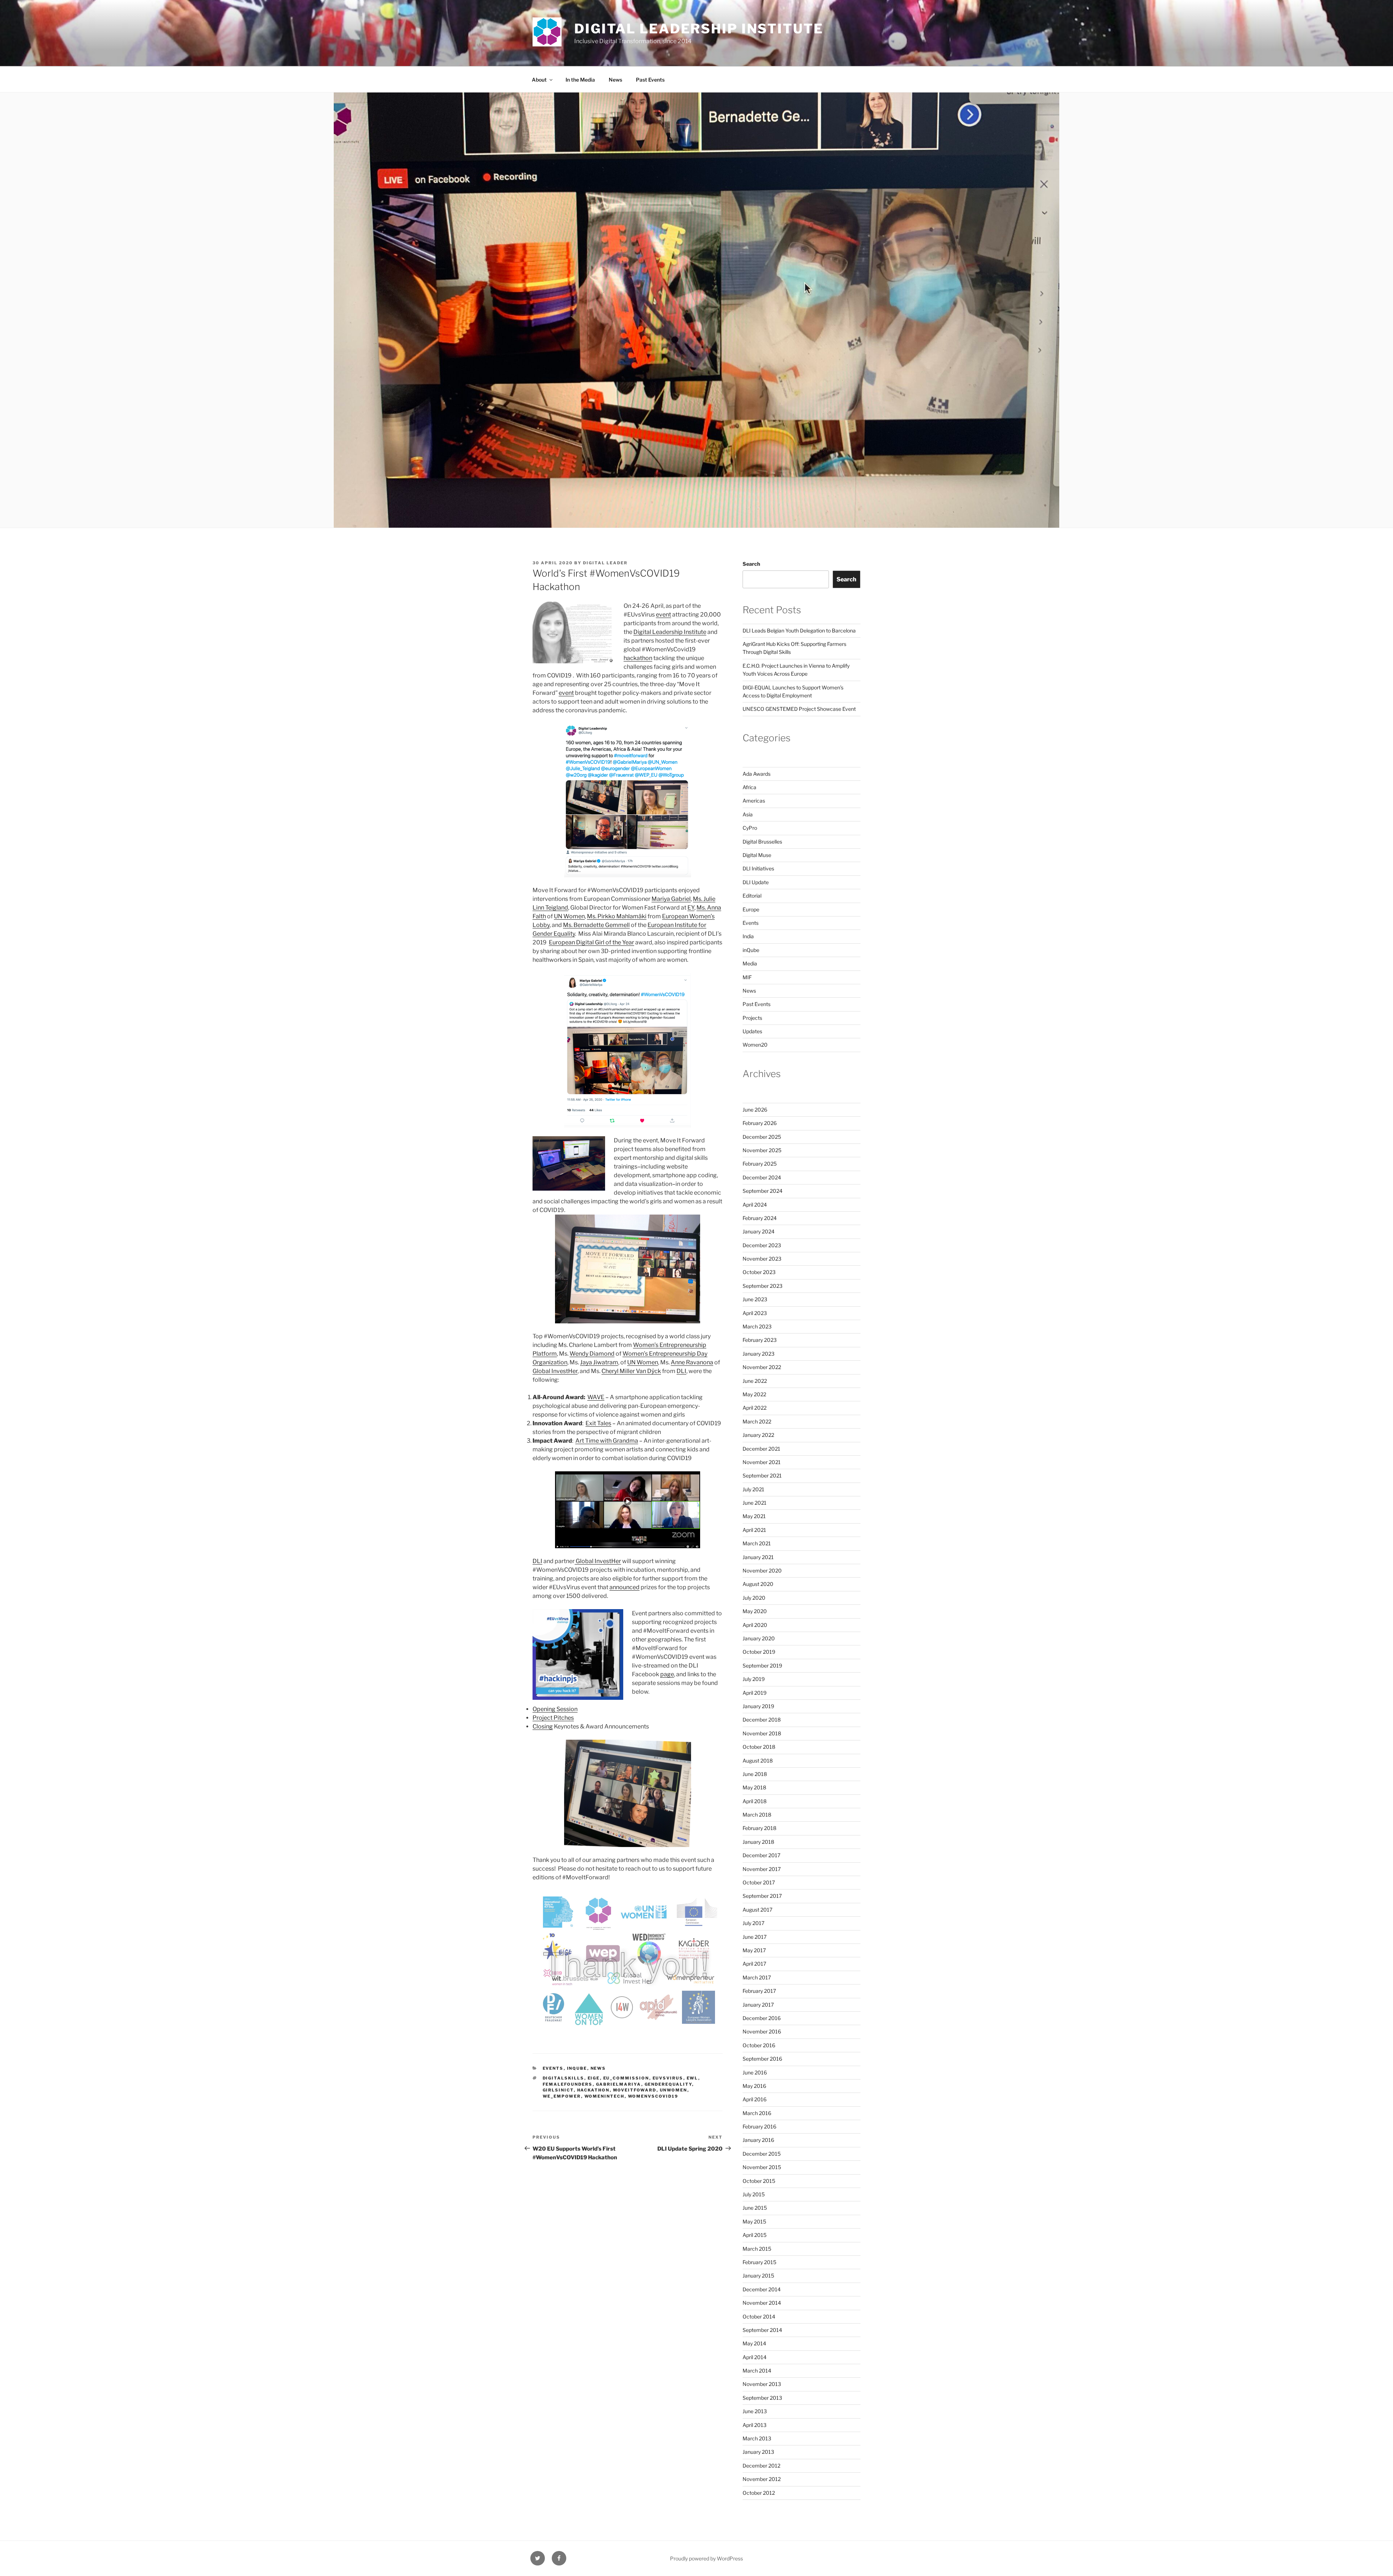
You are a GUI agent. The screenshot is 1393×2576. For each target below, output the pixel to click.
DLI (681, 1371)
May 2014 (754, 2343)
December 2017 (761, 1855)
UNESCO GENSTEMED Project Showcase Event (799, 709)
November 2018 (762, 1733)
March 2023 (757, 1326)
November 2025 (762, 1150)
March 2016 (757, 2113)
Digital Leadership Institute (699, 29)
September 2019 (762, 1666)
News (615, 80)
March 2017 (757, 1977)
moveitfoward (635, 2090)
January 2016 (758, 2140)
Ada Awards (757, 774)
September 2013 (762, 2398)
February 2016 (759, 2126)
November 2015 (762, 2167)
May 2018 (754, 1787)
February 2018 (759, 1828)
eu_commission (626, 2078)
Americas (754, 801)
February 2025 (760, 1164)
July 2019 (754, 1679)
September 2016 (762, 2059)
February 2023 (760, 1340)
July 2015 (754, 2194)
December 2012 (761, 2466)
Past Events (650, 80)
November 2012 (762, 2479)
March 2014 (757, 2371)
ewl (693, 2078)
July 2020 (754, 1598)
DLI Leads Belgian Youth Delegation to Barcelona (799, 630)
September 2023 (763, 1286)
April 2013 (755, 2425)
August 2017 (757, 1910)
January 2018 (758, 1842)
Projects (752, 1018)
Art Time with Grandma (607, 1441)
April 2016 (755, 2099)
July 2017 (753, 1923)
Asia (748, 814)
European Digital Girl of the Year (591, 942)
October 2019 (759, 1652)
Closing (543, 1726)
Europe (751, 909)
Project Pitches (553, 1718)
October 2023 (759, 1272)
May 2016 (754, 2086)
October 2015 (759, 2181)
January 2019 (758, 1706)
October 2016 (759, 2045)
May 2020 (755, 1611)
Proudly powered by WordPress (706, 2558)
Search (751, 564)
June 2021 (755, 1503)
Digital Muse (757, 855)
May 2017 (754, 1950)
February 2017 (759, 1991)
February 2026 (760, 1123)
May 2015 (754, 2221)
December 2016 (762, 2018)
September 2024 (763, 1191)
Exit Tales (598, 1423)
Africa (749, 787)
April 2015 (755, 2235)
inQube (577, 2068)
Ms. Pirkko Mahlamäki (617, 916)
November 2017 (762, 1869)
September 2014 (762, 2330)
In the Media (580, 80)
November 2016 (762, 2031)
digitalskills (564, 2078)
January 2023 (759, 1354)
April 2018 (755, 1801)
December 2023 (762, 1245)
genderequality (668, 2084)
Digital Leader (605, 563)
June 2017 (755, 1937)
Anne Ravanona (692, 1362)
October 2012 (759, 2493)
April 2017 (754, 1964)
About (539, 80)
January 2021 (758, 1557)
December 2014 (762, 2289)
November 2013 (762, 2384)
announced (624, 1587)
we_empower (562, 2096)
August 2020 (758, 1584)
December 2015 (762, 2154)
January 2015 (758, 2276)
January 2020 (759, 1638)
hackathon (638, 658)
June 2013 (755, 2411)
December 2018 (762, 1720)
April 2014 (755, 2357)
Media (750, 963)
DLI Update (756, 882)
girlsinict (558, 2090)
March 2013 (757, 2438)
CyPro (750, 828)
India (748, 936)
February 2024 (760, 1218)
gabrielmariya (619, 2084)
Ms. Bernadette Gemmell (596, 925)
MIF (747, 977)
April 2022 (755, 1408)
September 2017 (762, 1896)
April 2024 (755, 1205)
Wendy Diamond (592, 1354)
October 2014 (759, 2317)
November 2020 (762, 1571)
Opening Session (555, 1709)
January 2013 (758, 2452)
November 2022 (762, 1367)
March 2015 (757, 2249)
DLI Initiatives (758, 868)
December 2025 (762, 1137)
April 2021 (754, 1530)
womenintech (605, 2096)
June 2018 (755, 1774)
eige (594, 2078)
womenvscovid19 (653, 2096)
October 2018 (759, 1747)
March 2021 (757, 1543)
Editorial (752, 896)
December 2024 (762, 1177)
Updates (752, 1031)
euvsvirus (668, 2078)
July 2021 (753, 1489)
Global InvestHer (555, 1371)
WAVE (596, 1397)
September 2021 (762, 1475)
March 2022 (757, 1421)
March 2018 (757, 1815)
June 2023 (755, 1299)
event (663, 615)
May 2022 (754, 1394)
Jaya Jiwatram (599, 1362)
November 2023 (762, 1259)
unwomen (674, 2090)
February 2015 (759, 2262)
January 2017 (758, 2005)
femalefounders (568, 2084)
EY (691, 908)
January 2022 (758, 1435)
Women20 (755, 1045)
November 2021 (762, 1462)
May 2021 (754, 1516)
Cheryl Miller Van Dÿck (631, 1371)
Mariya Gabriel (671, 899)
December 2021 (761, 1449)
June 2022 (755, 1381)
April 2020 (755, 1625)
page (667, 1674)
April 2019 (755, 1693)
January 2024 (759, 1231)
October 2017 (759, 1882)
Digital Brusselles (762, 842)
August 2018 (758, 1761)
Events (553, 2068)
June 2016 (755, 2072)
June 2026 (755, 1110)
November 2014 (762, 2303)
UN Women (569, 916)
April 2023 (755, 1313)
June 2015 (755, 2208)
